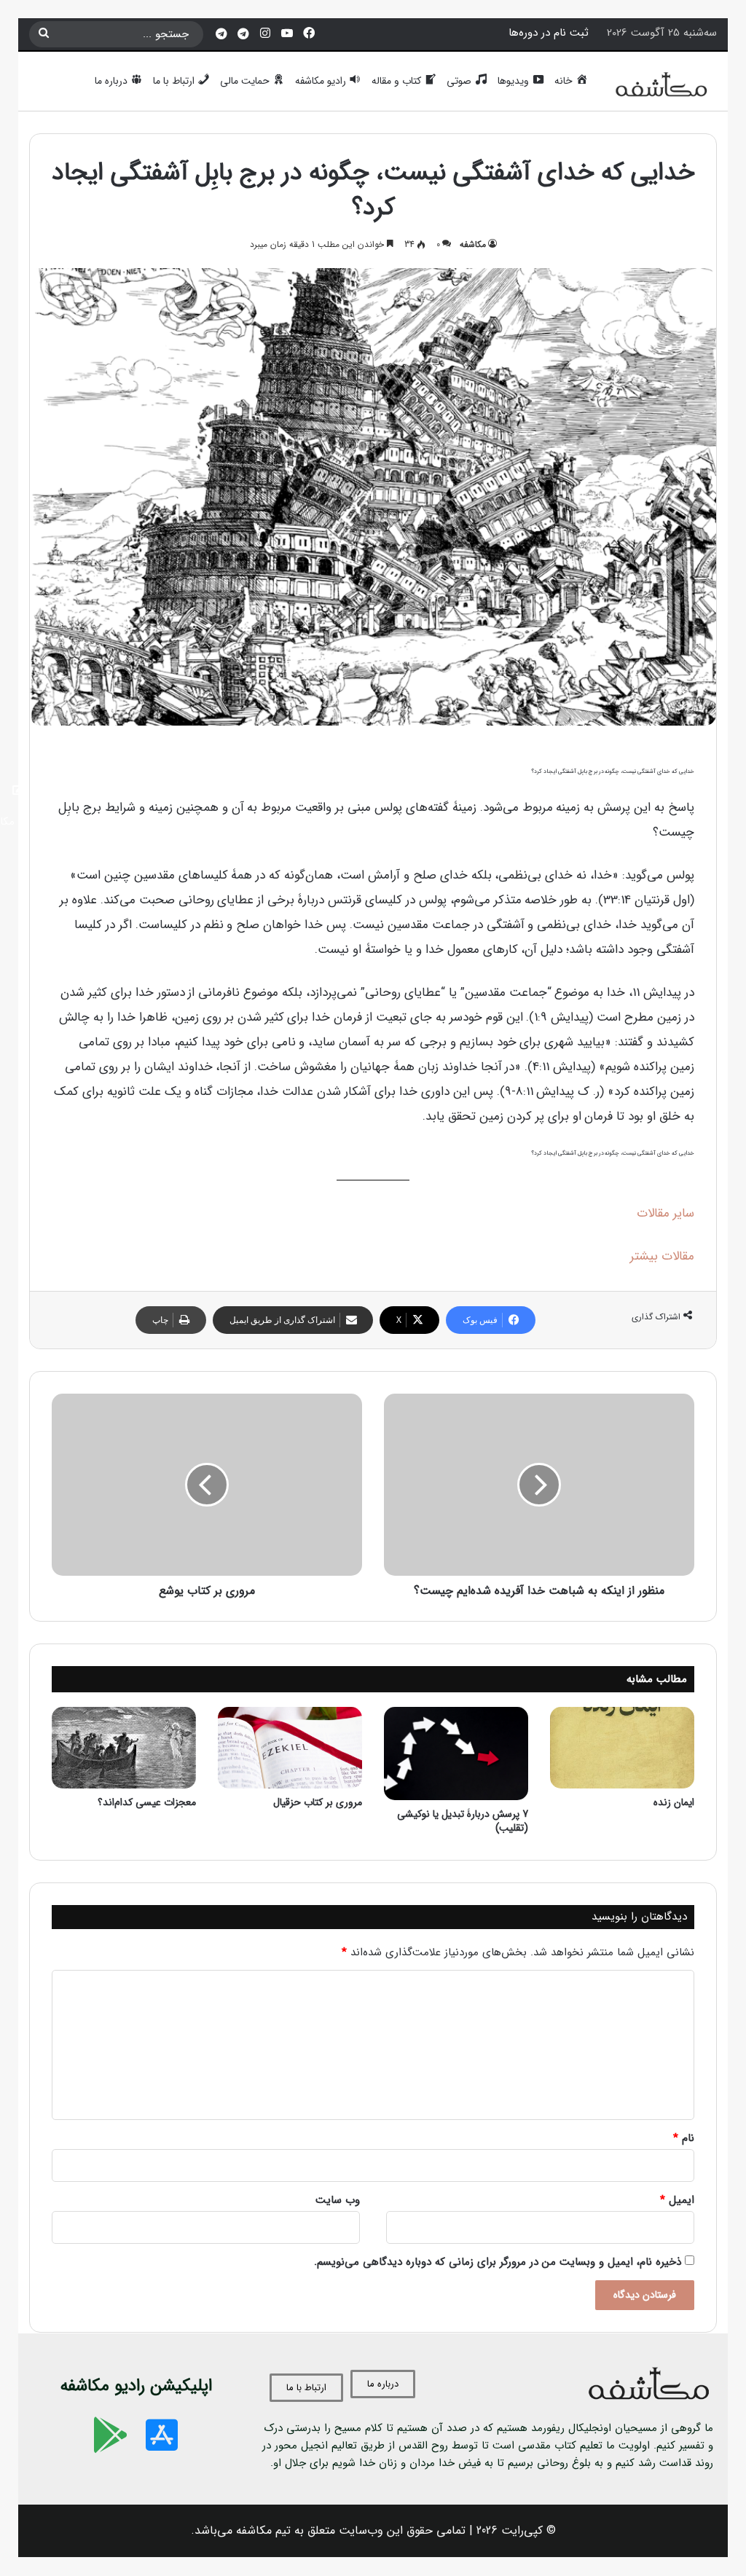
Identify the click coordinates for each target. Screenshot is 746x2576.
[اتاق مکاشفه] (243, 34)
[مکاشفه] (662, 88)
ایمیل (677, 2200)
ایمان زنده (674, 1802)
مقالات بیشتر (662, 1256)
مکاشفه (473, 244)
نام (684, 2138)
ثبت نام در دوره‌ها (549, 33)
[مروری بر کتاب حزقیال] (290, 1748)
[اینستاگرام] (265, 34)
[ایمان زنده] (622, 1748)
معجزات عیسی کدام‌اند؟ (147, 1802)
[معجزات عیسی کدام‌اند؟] (124, 1748)
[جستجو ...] (44, 34)
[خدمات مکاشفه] (221, 34)
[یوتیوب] (287, 34)
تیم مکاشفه (263, 2530)
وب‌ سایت (338, 2200)
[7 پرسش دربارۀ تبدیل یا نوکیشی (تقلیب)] (456, 1753)
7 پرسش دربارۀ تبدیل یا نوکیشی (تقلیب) (463, 1821)
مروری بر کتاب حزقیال (318, 1802)
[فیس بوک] (309, 34)
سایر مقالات (665, 1213)
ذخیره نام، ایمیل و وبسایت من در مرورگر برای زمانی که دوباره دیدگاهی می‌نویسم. (498, 2262)
